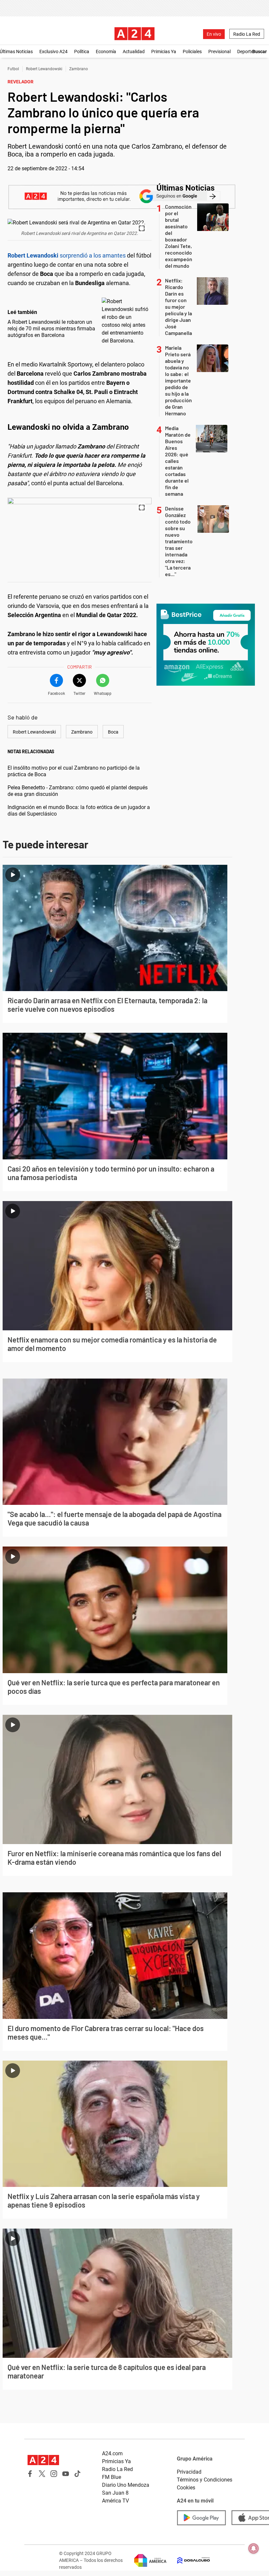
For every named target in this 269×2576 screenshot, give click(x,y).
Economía (106, 52)
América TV (115, 2501)
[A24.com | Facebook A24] (30, 2474)
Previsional (219, 52)
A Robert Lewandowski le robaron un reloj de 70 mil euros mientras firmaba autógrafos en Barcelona (51, 329)
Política (82, 52)
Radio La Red (247, 34)
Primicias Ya (164, 52)
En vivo (214, 34)
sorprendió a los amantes (67, 255)
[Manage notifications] (254, 2548)
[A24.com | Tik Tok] (77, 2474)
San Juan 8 (115, 2493)
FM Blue (112, 2477)
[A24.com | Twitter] (42, 2474)
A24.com (112, 2453)
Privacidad (189, 2472)
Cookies (186, 2488)
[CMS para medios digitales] (188, 2560)
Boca (113, 732)
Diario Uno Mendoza (126, 2485)
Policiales (192, 52)
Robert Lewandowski (44, 69)
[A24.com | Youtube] (66, 2474)
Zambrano (79, 69)
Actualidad (134, 52)
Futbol (13, 69)
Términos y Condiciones (205, 2480)
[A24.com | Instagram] (54, 2474)
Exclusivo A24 (53, 52)
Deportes (246, 52)
